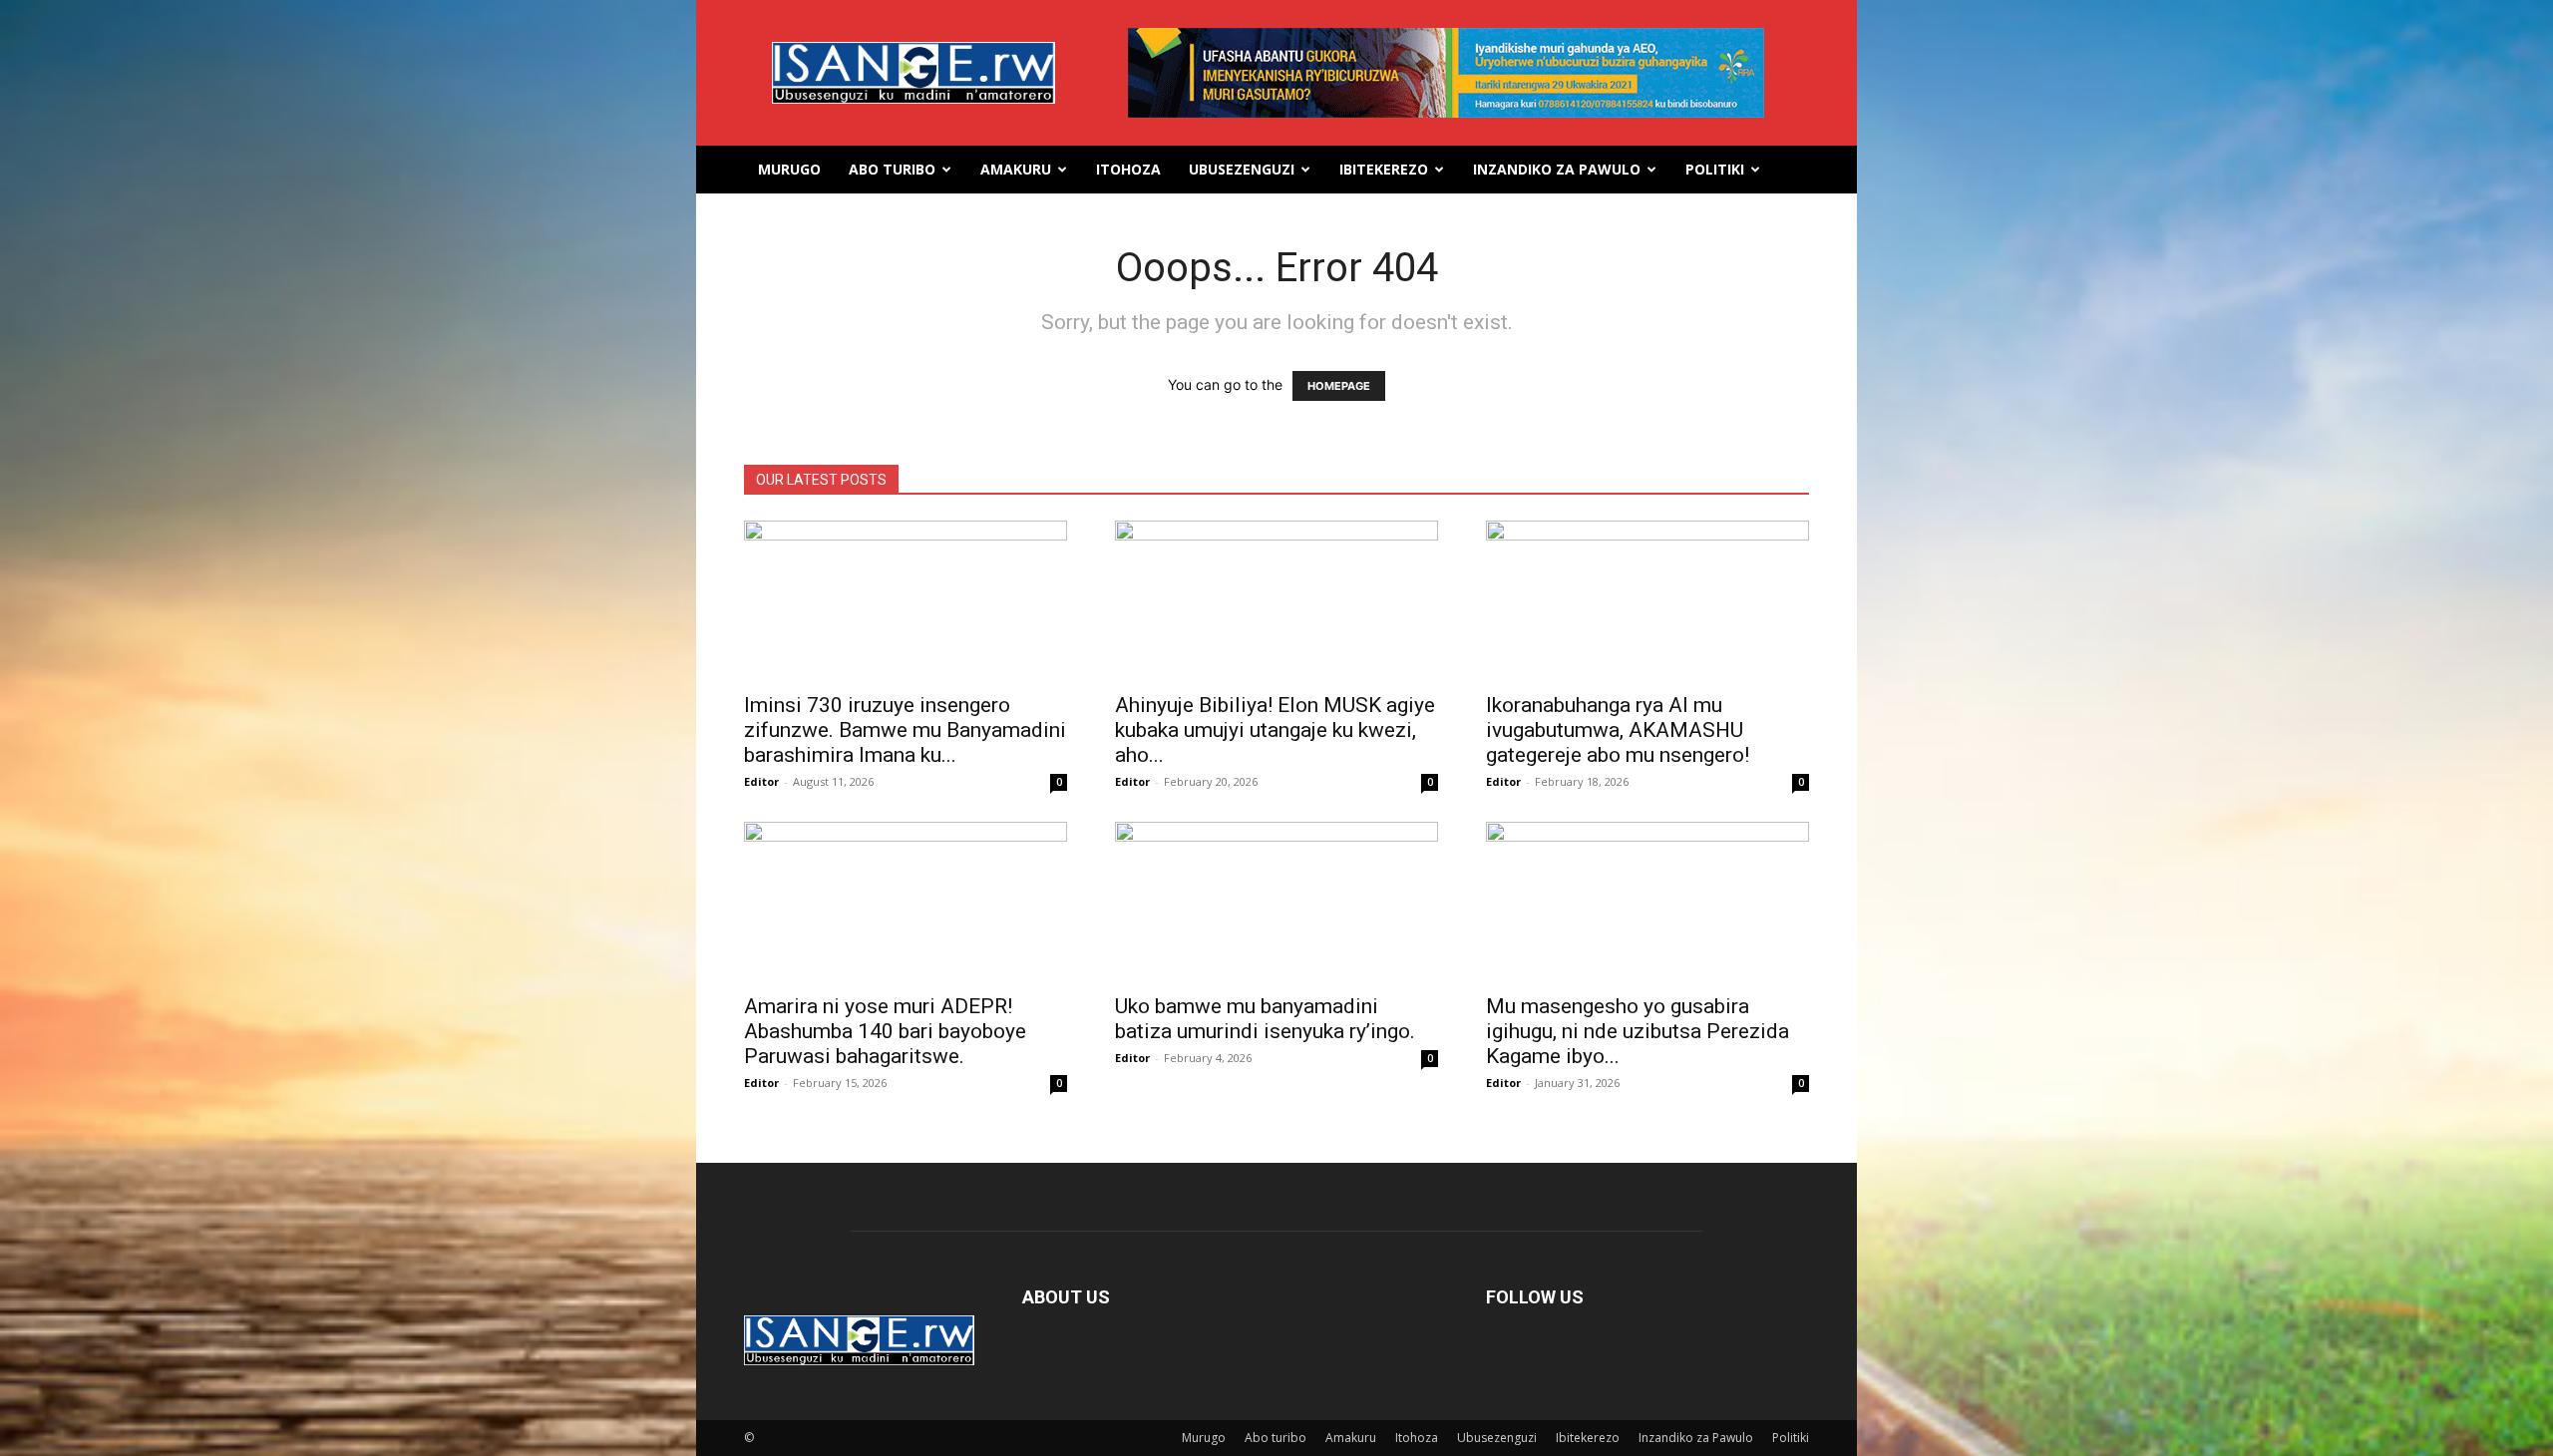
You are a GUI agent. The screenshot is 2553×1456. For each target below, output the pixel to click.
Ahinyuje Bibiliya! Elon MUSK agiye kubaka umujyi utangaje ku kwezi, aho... (1275, 730)
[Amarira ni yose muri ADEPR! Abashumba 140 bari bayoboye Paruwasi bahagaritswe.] (906, 902)
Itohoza (1128, 169)
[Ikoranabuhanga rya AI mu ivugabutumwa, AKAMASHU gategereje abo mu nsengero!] (1647, 600)
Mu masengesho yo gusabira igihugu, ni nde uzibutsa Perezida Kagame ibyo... (1638, 1031)
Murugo (789, 169)
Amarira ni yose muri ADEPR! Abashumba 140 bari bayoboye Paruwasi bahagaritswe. (885, 1031)
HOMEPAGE (1339, 386)
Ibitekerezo (1384, 169)
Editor (761, 781)
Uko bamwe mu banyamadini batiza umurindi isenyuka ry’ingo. (1265, 1019)
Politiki (1715, 169)
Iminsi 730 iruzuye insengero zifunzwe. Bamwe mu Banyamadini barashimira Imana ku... (905, 730)
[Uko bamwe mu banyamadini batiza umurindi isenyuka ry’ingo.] (1276, 902)
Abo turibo (892, 169)
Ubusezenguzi (1242, 169)
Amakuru (1016, 169)
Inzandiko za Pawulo (1557, 169)
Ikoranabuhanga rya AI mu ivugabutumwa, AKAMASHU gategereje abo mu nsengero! (1618, 730)
